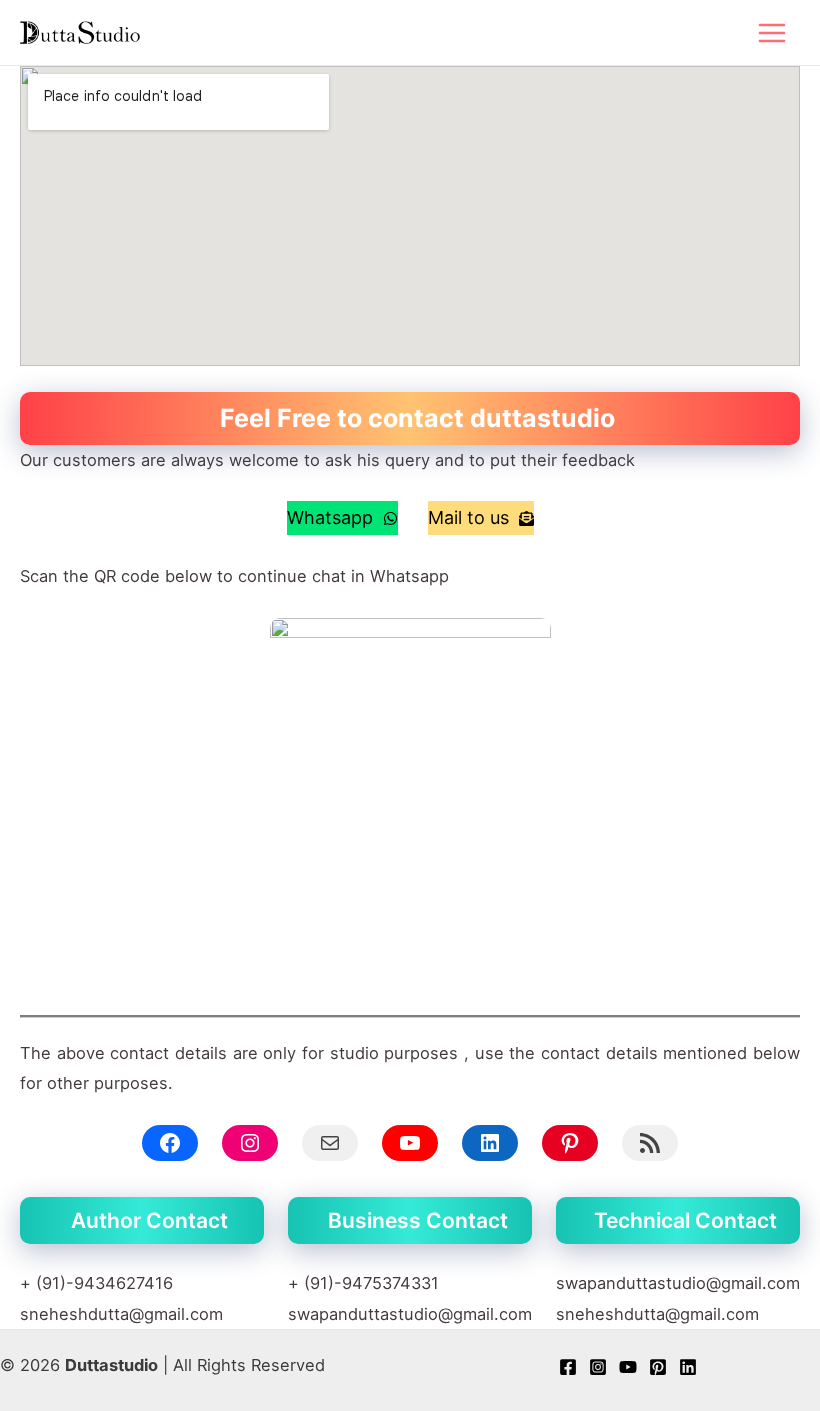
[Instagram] (598, 1367)
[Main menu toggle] (771, 32)
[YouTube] (628, 1367)
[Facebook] (568, 1367)
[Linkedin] (688, 1367)
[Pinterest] (658, 1367)
